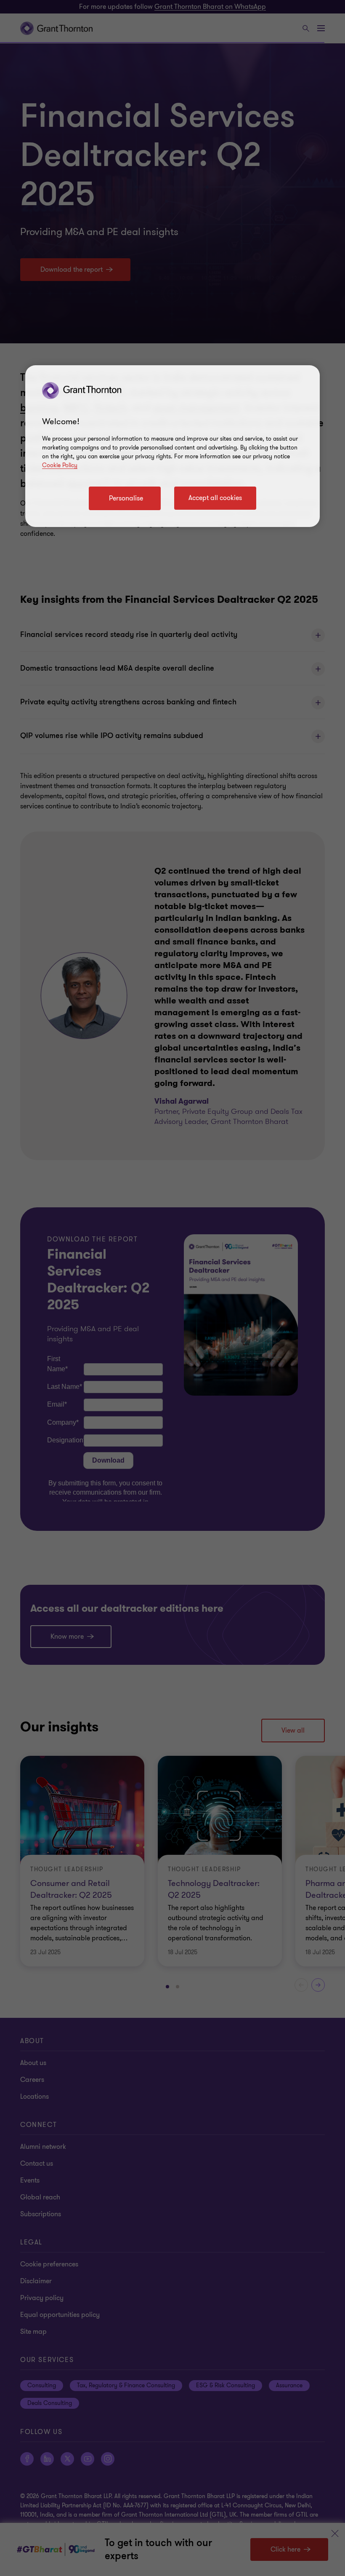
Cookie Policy (60, 465)
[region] (172, 446)
